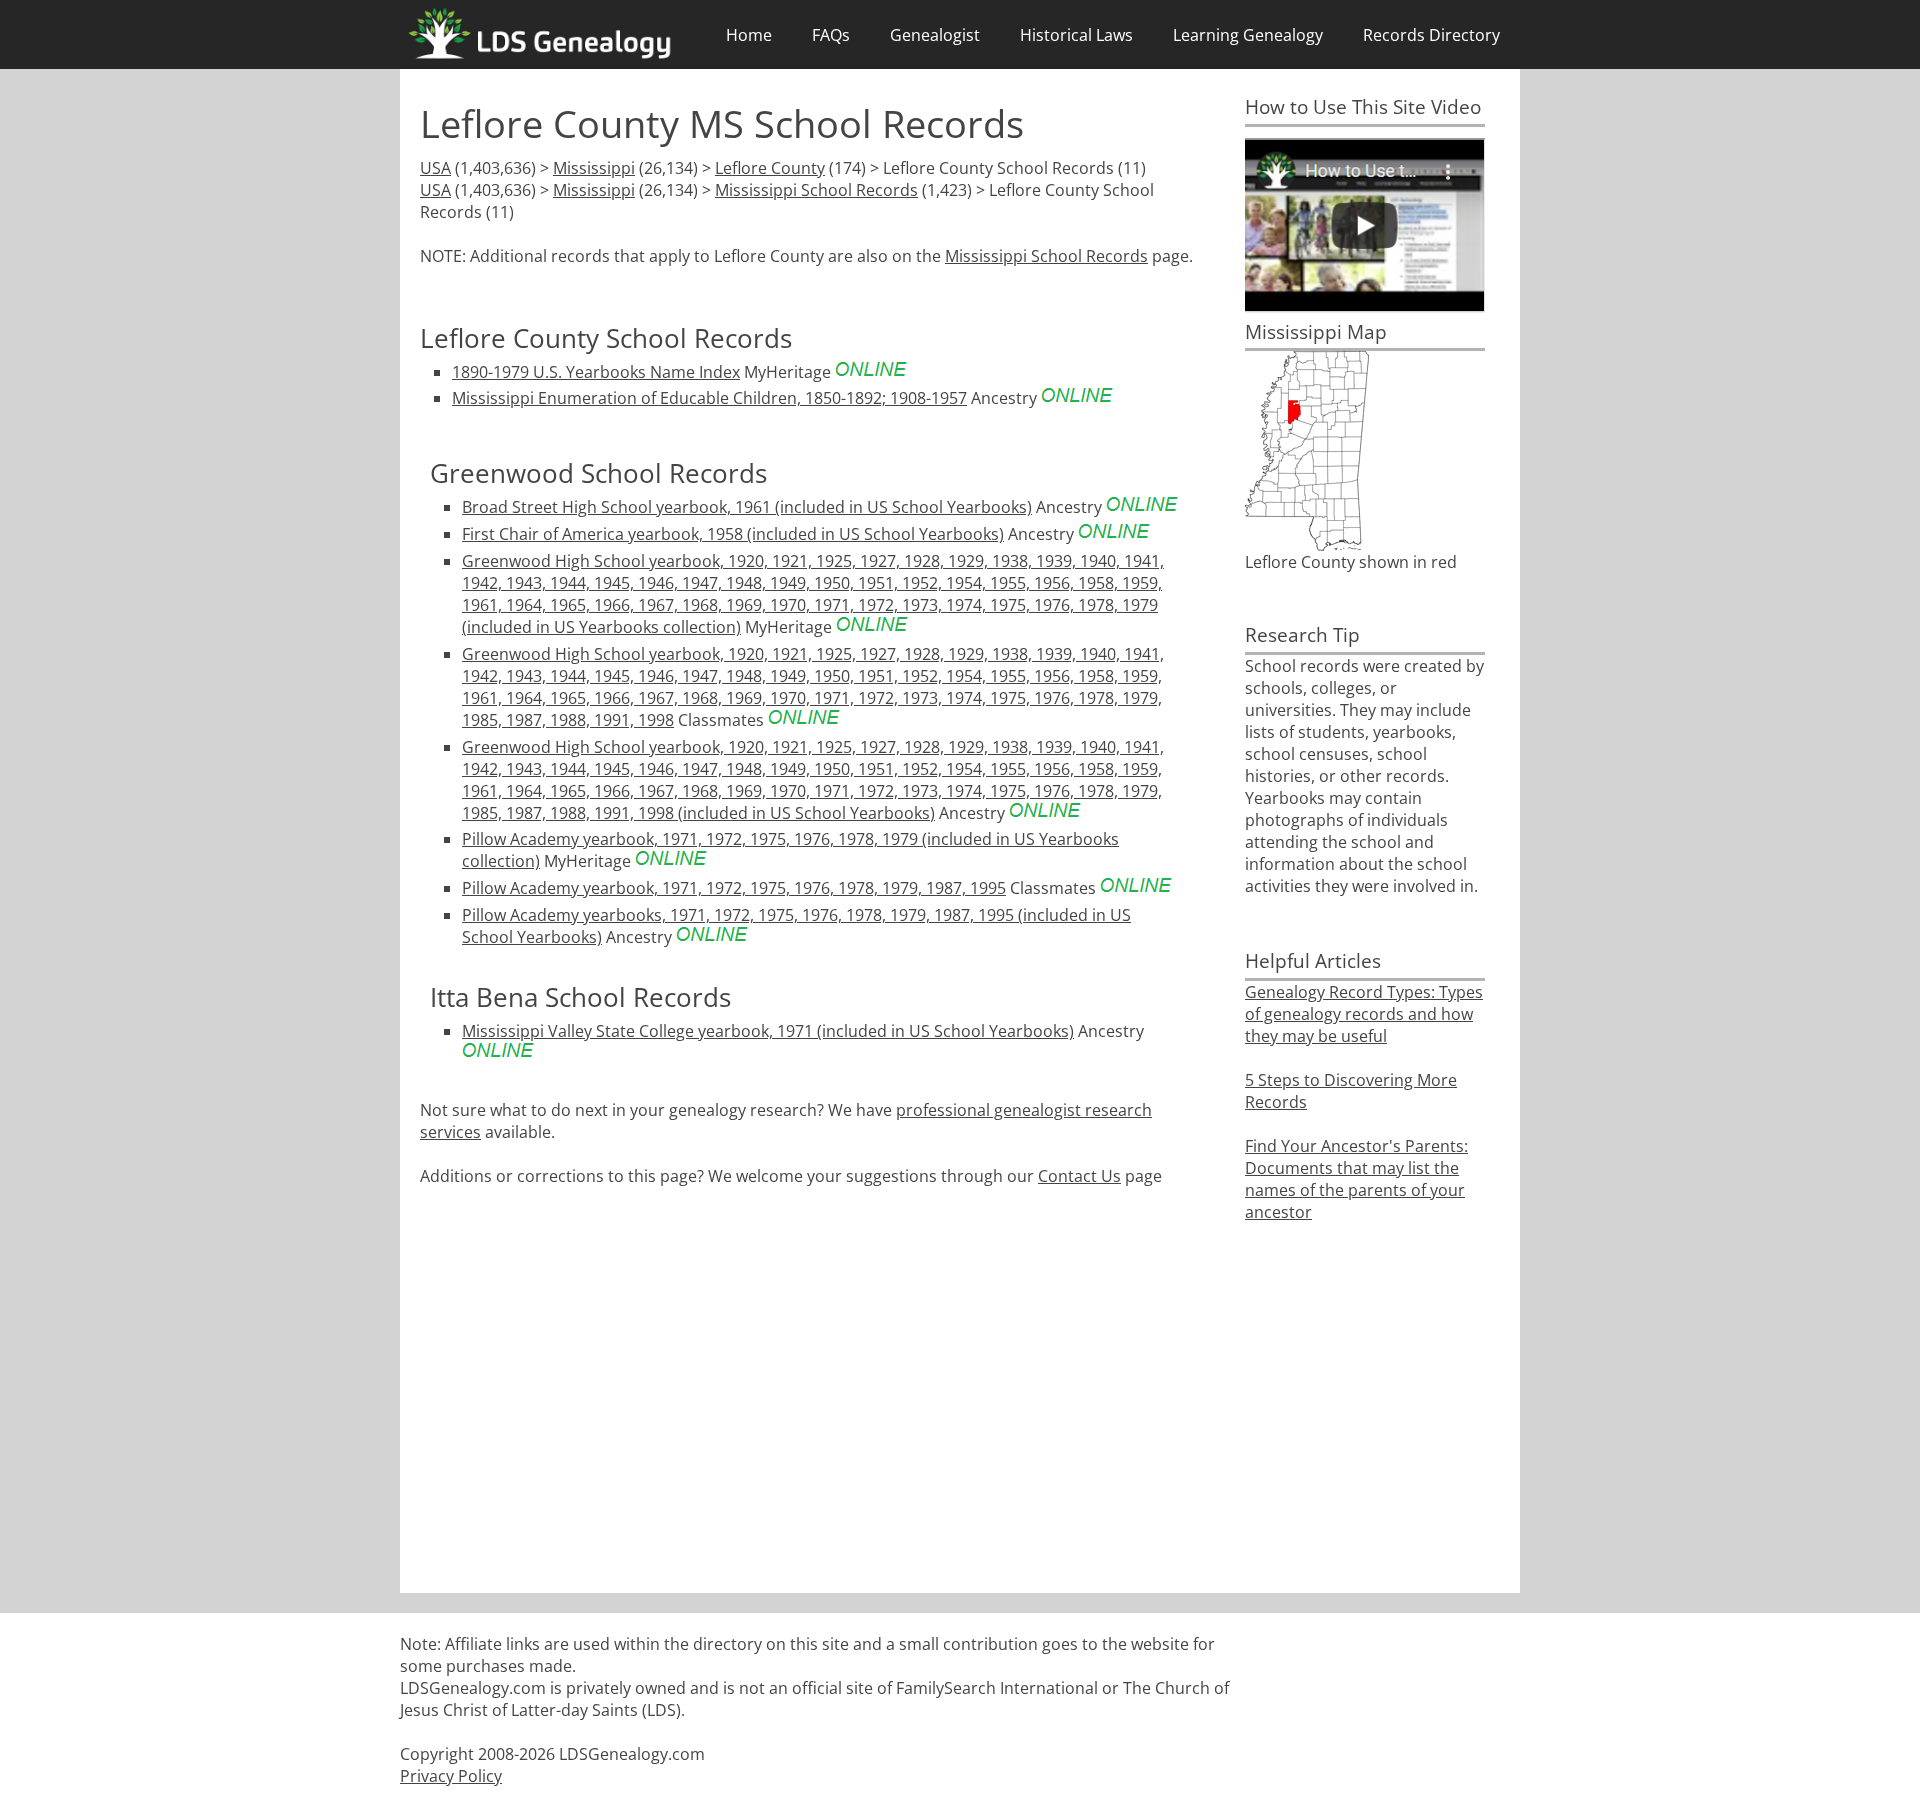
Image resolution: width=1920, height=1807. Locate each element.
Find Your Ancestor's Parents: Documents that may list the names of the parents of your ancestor (1356, 1179)
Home (749, 35)
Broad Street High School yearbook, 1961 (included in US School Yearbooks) (747, 507)
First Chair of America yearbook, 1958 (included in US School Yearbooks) (733, 534)
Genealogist (935, 35)
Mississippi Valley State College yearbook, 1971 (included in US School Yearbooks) (768, 1031)
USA (435, 168)
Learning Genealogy (1248, 35)
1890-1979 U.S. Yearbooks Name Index (596, 372)
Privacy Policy (451, 1776)
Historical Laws (1076, 35)
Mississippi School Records (816, 190)
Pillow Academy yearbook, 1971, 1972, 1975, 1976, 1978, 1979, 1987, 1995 (734, 888)
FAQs (831, 35)
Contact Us (1079, 1176)
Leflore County (770, 168)
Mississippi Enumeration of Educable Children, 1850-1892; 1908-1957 (709, 398)
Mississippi (594, 168)
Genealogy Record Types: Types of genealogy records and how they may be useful (1364, 1014)
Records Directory (1431, 35)
